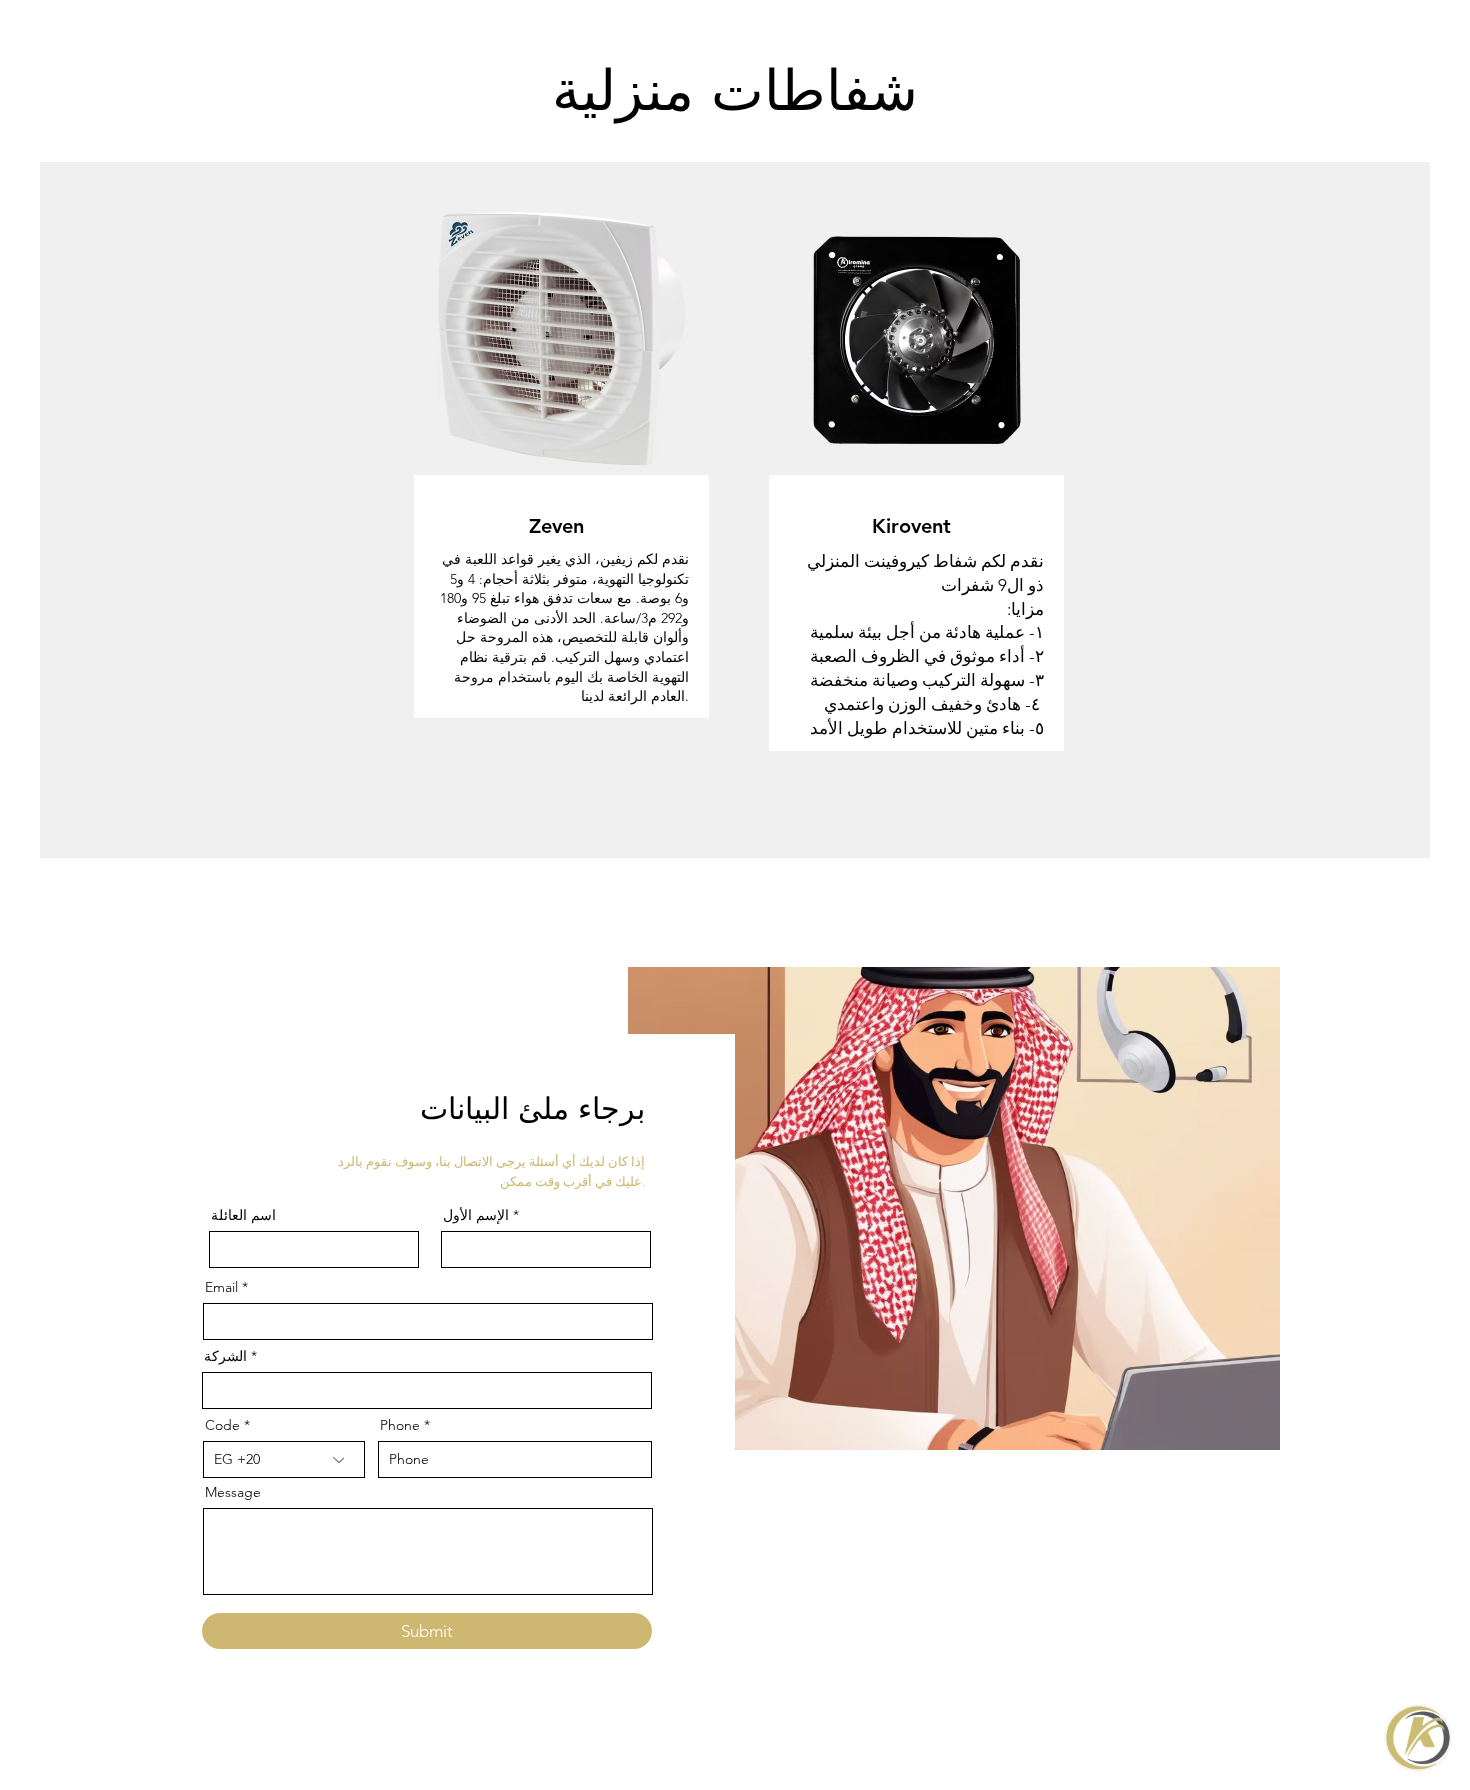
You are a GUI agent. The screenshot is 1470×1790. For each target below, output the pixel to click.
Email (221, 1287)
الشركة (225, 1356)
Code (222, 1425)
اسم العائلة (243, 1215)
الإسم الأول (478, 1215)
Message (233, 1492)
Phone (400, 1425)
